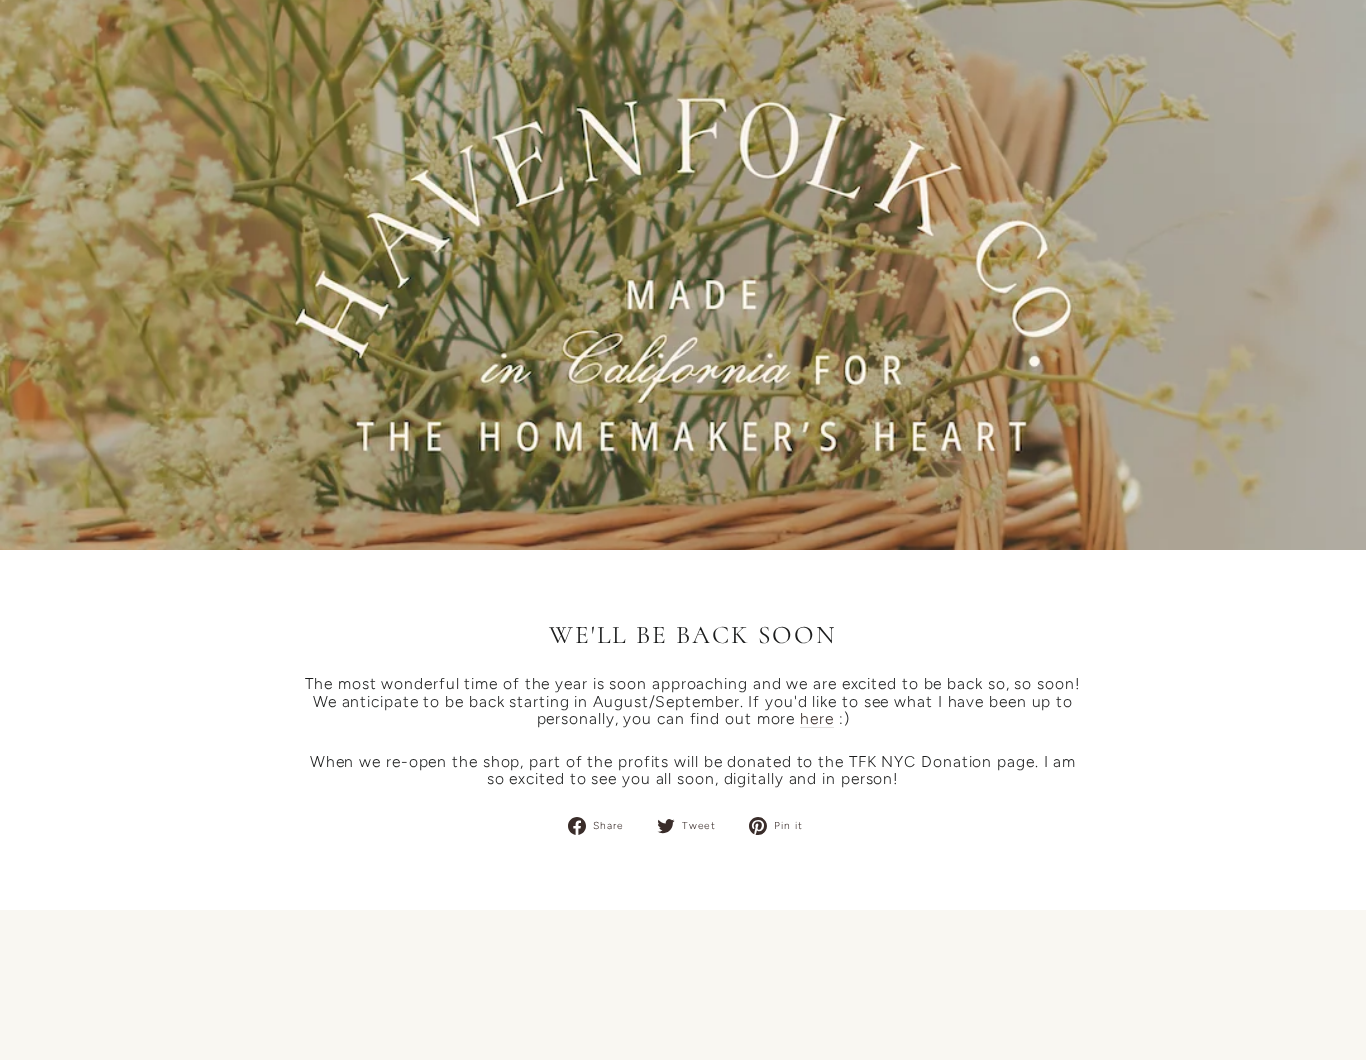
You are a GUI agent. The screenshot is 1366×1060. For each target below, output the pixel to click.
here (817, 719)
